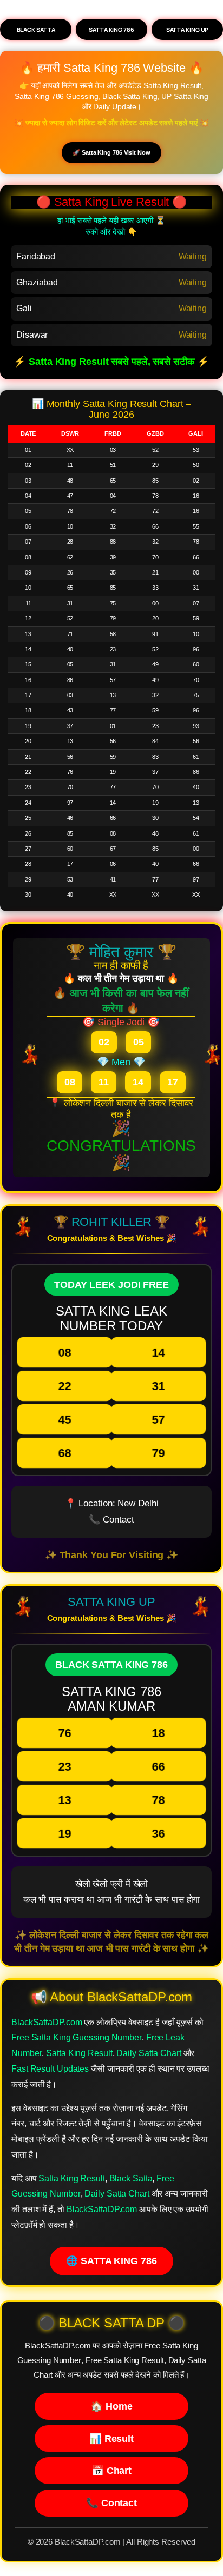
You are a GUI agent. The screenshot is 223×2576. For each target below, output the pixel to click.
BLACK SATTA (36, 29)
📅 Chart (111, 2470)
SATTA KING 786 (111, 29)
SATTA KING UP (188, 29)
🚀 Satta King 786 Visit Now (111, 152)
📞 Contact (111, 2503)
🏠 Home (111, 2406)
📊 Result (111, 2438)
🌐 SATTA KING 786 (111, 2261)
